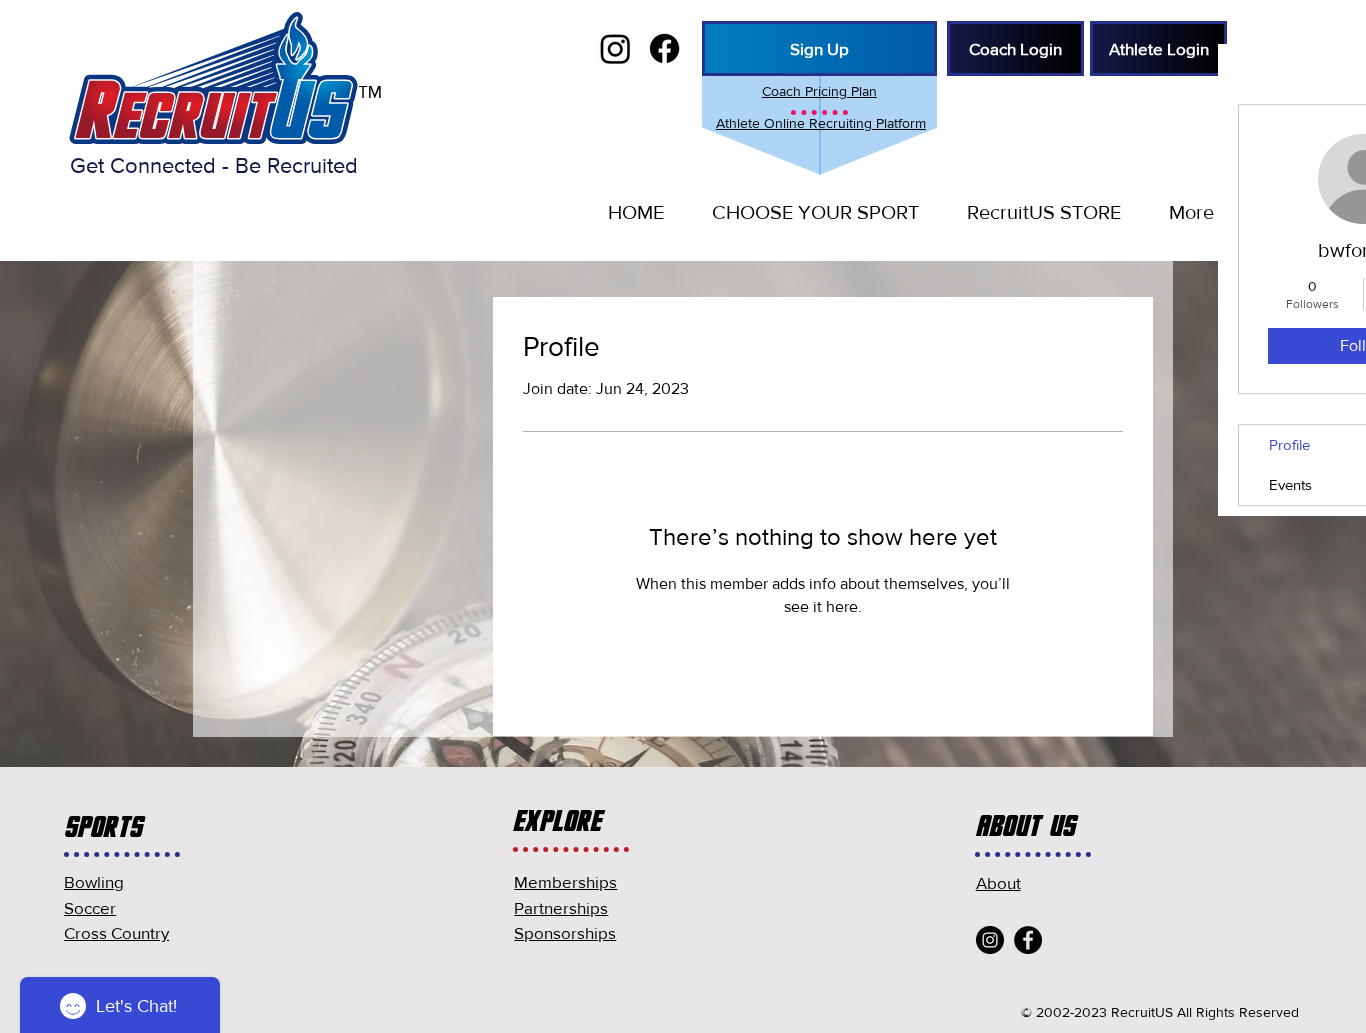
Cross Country (116, 932)
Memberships (565, 881)
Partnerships (561, 907)
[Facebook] (1028, 940)
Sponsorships (565, 932)
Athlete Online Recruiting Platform (821, 123)
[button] (814, 212)
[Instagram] (990, 940)
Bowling (94, 881)
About (998, 882)
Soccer (90, 907)
